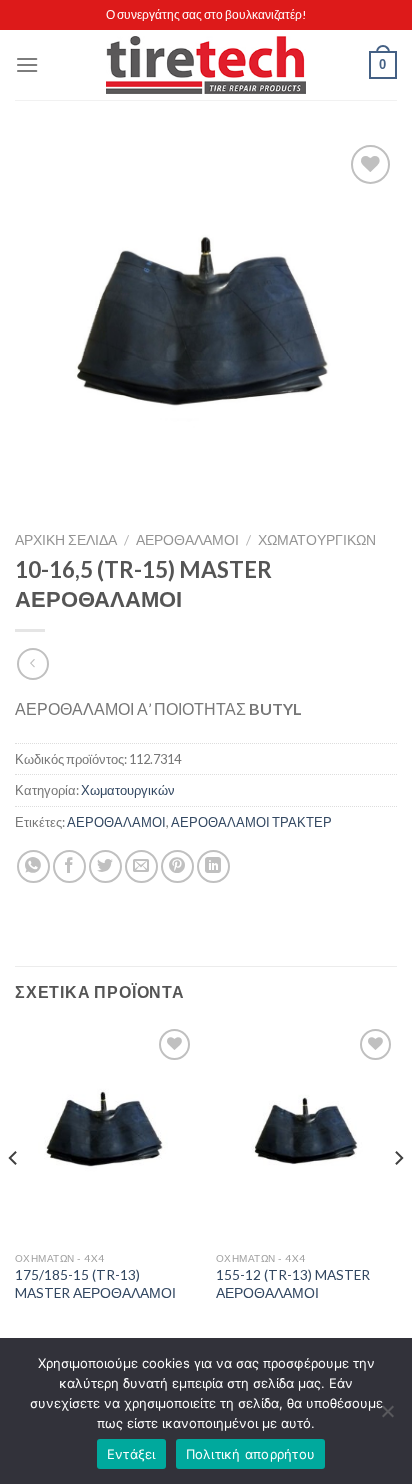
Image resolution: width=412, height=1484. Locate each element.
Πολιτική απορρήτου (251, 1454)
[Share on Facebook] (69, 866)
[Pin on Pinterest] (177, 866)
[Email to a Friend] (141, 866)
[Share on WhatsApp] (33, 866)
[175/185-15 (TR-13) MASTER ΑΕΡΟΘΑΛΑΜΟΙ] (105, 1132)
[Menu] (27, 64)
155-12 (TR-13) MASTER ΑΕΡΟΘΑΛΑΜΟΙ (293, 1284)
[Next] (398, 1198)
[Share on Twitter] (105, 866)
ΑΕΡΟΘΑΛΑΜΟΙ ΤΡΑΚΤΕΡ (251, 822)
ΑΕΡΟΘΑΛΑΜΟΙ (187, 540)
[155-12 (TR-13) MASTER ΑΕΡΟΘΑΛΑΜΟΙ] (306, 1132)
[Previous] (14, 1198)
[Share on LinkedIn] (213, 866)
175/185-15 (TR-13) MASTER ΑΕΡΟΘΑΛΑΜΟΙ (95, 1284)
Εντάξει (131, 1454)
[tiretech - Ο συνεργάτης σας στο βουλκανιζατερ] (206, 65)
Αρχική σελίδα (66, 540)
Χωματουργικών (317, 540)
